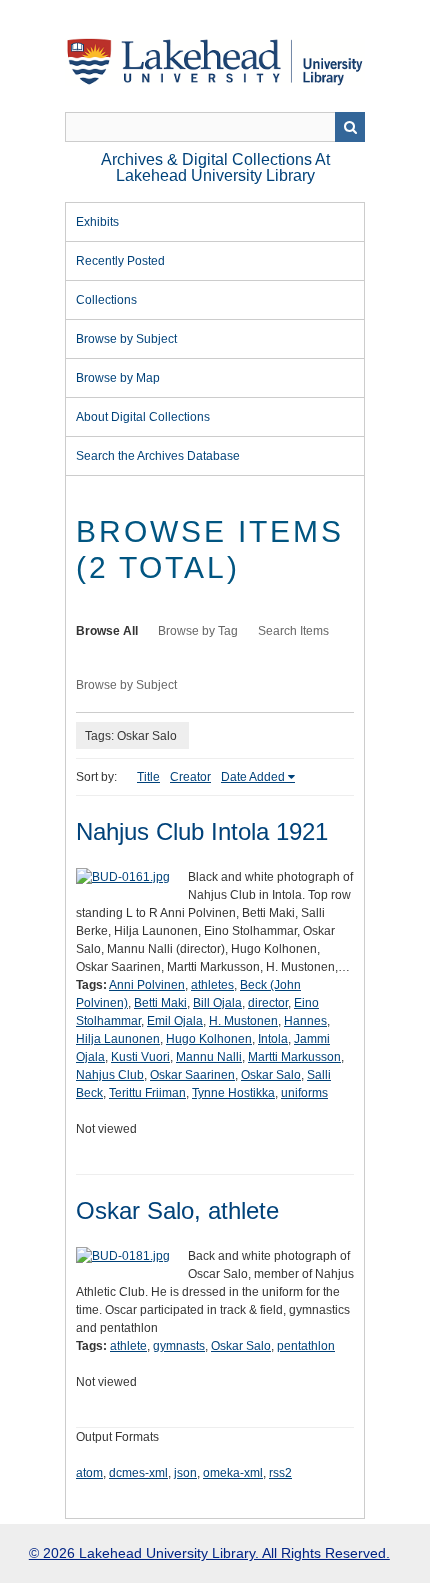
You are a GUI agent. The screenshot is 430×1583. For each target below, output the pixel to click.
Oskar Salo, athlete (177, 1210)
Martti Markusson (294, 1057)
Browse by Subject (126, 339)
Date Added (253, 777)
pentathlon (306, 1346)
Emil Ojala (175, 1021)
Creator (190, 777)
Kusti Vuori (140, 1057)
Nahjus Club (110, 1075)
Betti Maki (160, 1003)
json (185, 1473)
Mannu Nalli (209, 1057)
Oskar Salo (271, 1075)
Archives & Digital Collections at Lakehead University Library (215, 167)
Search (350, 127)
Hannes (305, 1021)
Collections (106, 300)
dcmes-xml (138, 1473)
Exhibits (97, 222)
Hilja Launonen (118, 1039)
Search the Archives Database (158, 456)
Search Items (293, 631)
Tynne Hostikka (233, 1093)
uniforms (304, 1093)
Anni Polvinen (147, 985)
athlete (128, 1346)
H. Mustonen (243, 1021)
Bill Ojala (217, 1003)
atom (89, 1473)
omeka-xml (233, 1473)
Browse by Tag (198, 631)
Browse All (107, 631)
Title (148, 777)
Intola (273, 1039)
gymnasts (179, 1346)
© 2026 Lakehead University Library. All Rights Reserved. (209, 1553)
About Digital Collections (143, 417)
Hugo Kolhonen (209, 1039)
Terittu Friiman (147, 1093)
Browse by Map (118, 378)
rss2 (280, 1473)
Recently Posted (120, 261)
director (268, 1003)
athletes (212, 985)
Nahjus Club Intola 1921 (202, 831)
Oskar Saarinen (192, 1075)
